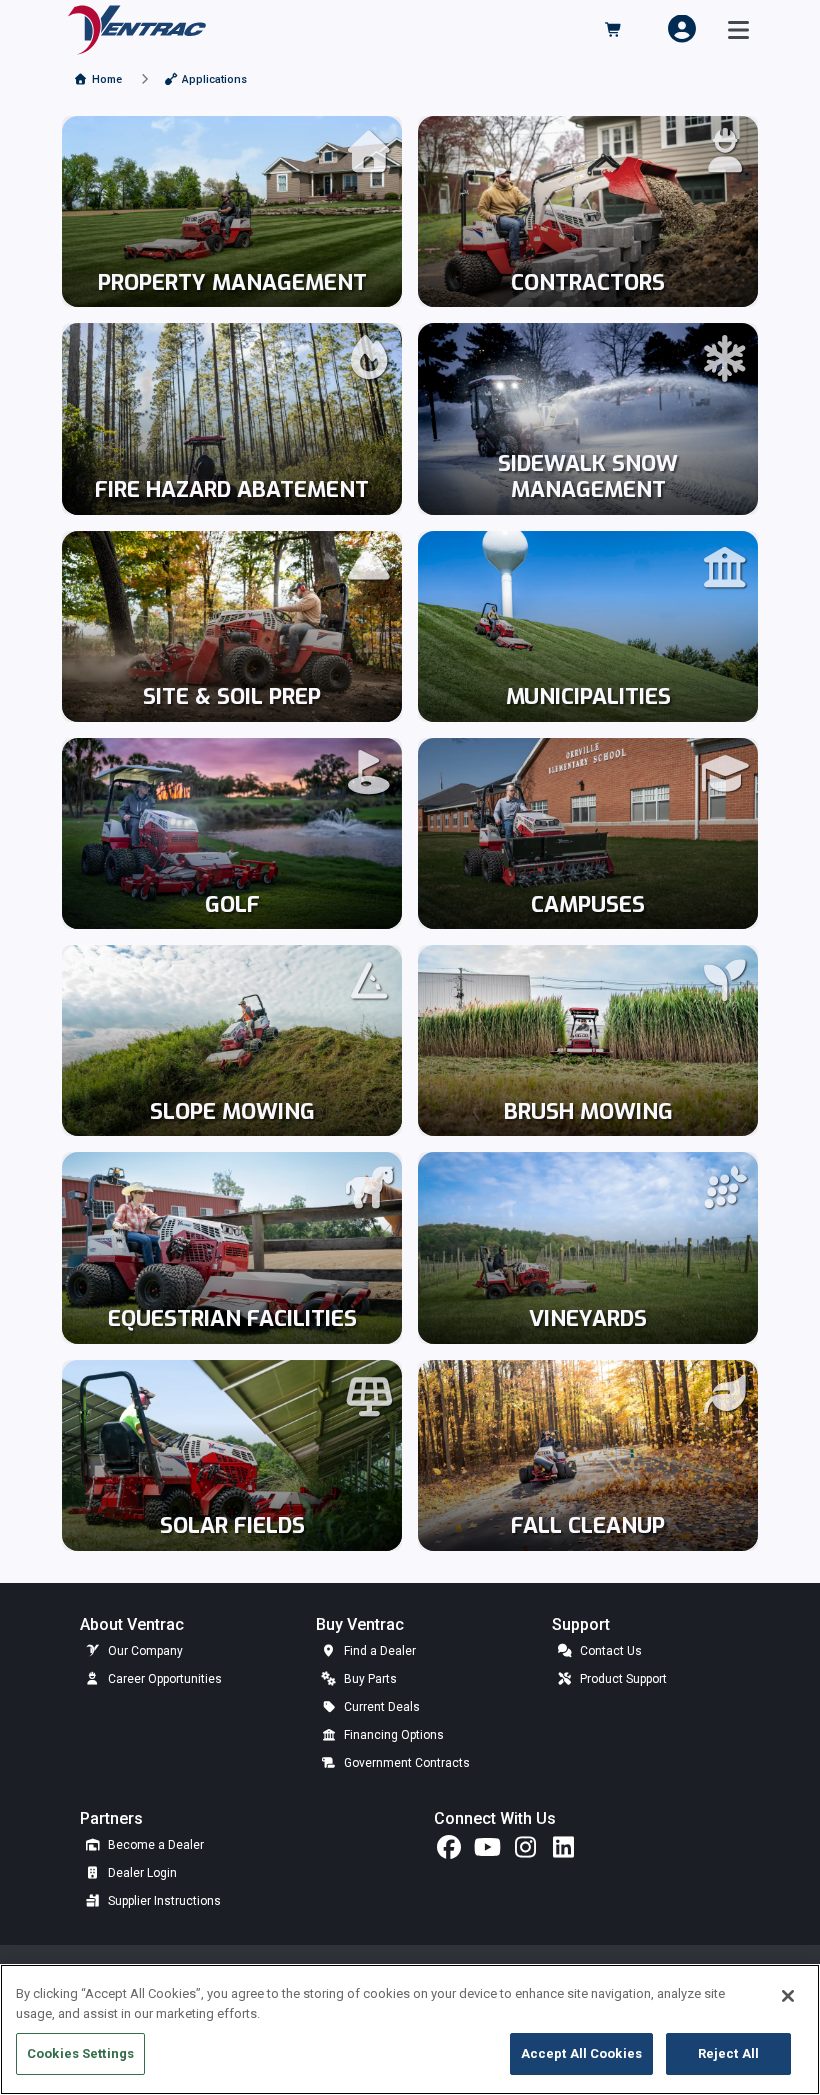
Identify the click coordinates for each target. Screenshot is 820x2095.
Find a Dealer (378, 1651)
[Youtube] (487, 1852)
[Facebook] (449, 1852)
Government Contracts (405, 1763)
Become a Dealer (154, 1845)
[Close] (788, 1996)
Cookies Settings (80, 2053)
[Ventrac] (137, 28)
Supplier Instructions (163, 1901)
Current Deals (380, 1707)
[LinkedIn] (563, 1852)
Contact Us (609, 1651)
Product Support (622, 1679)
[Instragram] (525, 1852)
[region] (410, 2029)
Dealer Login (141, 1873)
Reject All (728, 2053)
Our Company (144, 1651)
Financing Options (392, 1735)
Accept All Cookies (581, 2053)
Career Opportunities (163, 1679)
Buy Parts (369, 1679)
